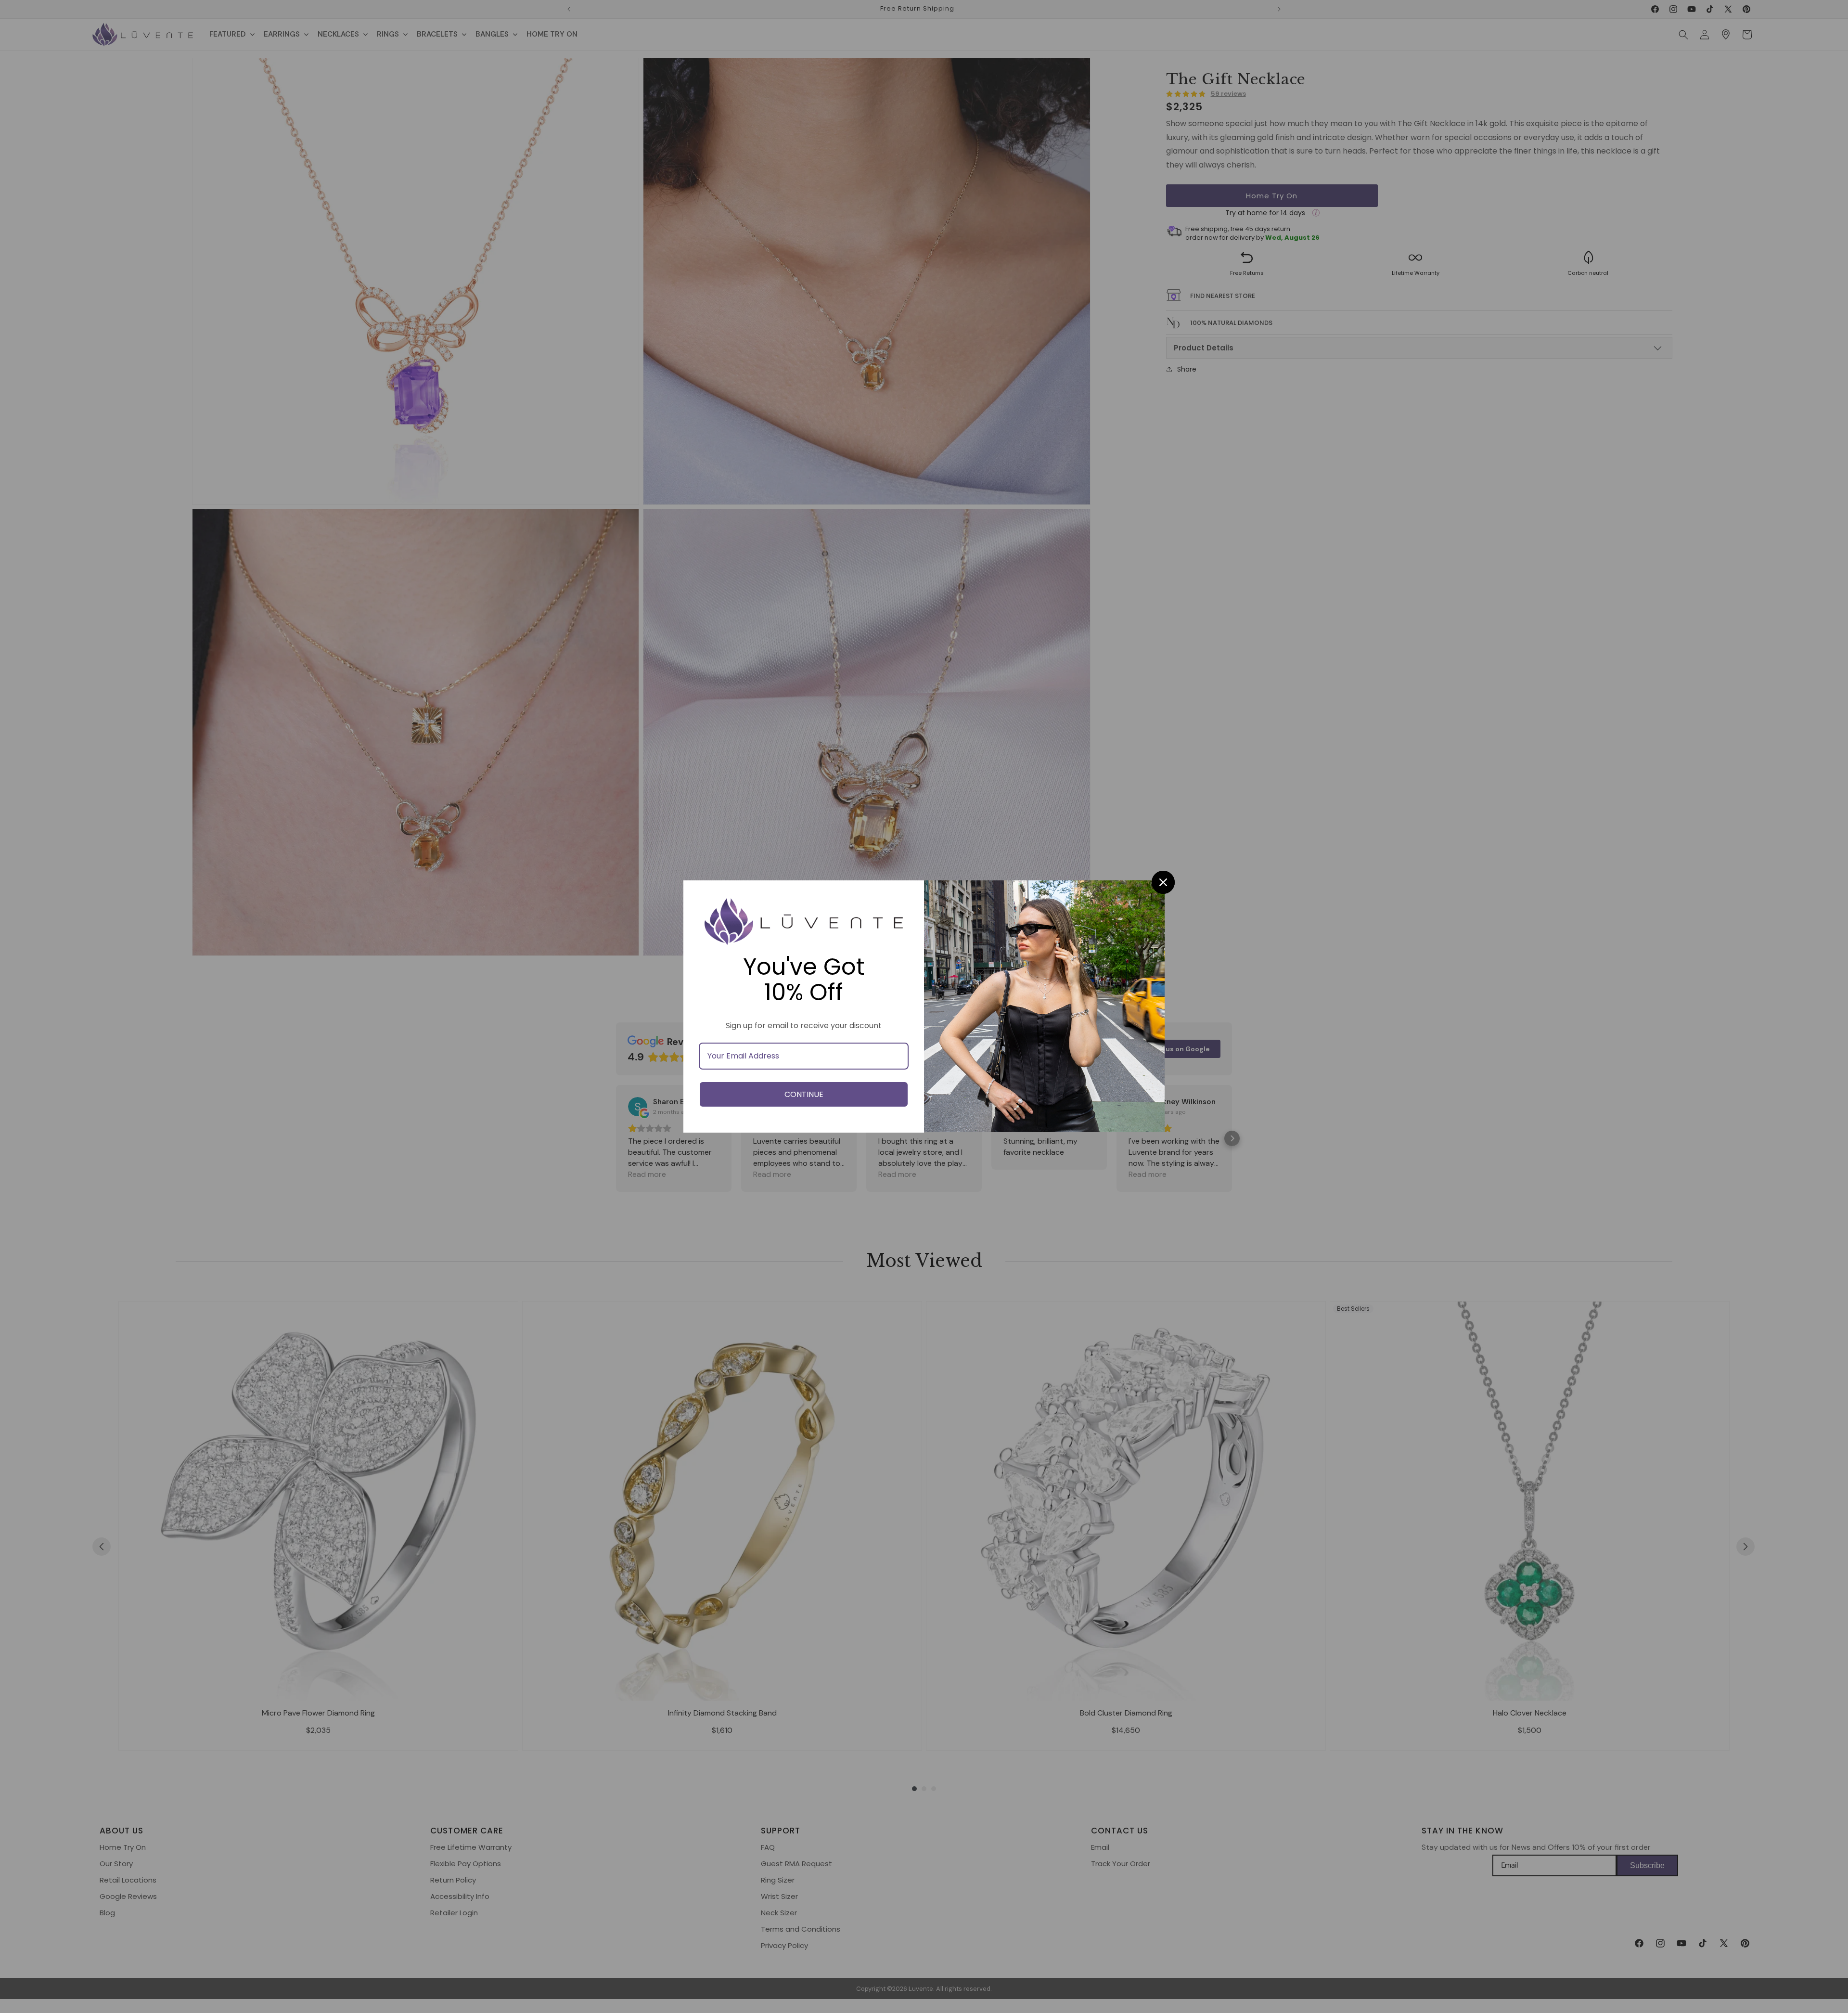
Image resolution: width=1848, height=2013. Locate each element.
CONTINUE (804, 1094)
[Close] (1163, 882)
